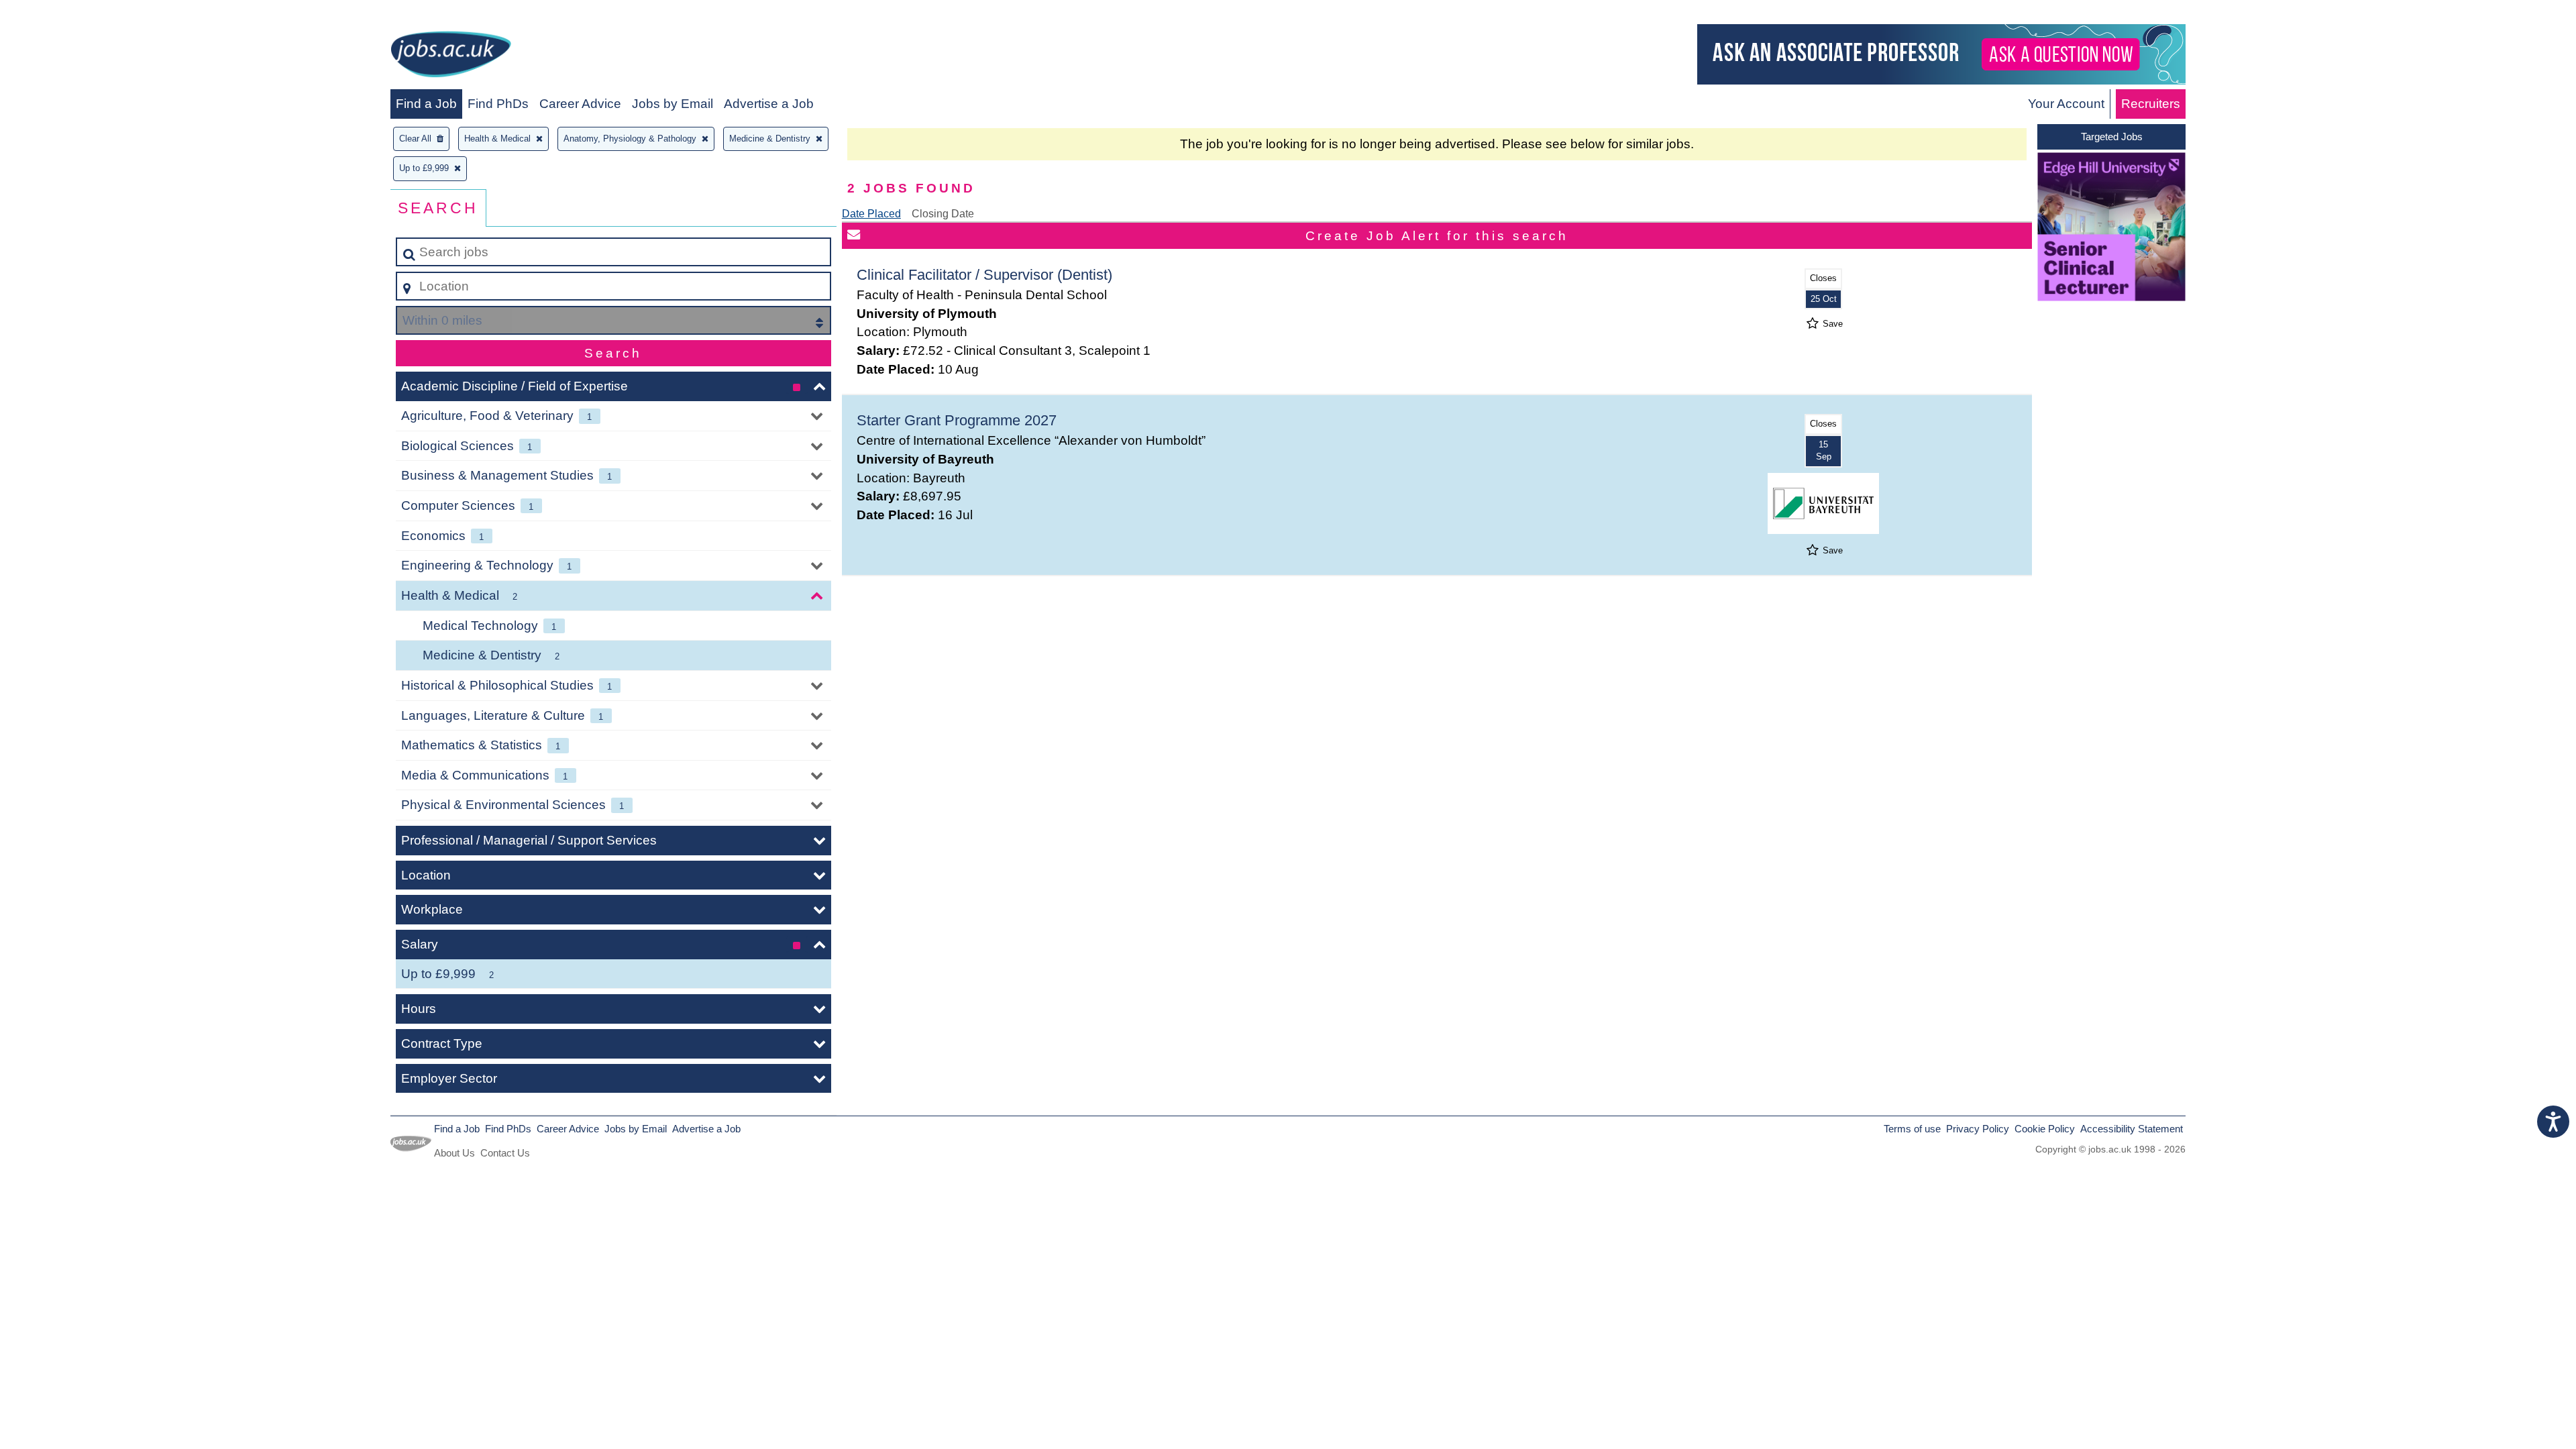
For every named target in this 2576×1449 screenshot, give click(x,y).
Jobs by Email (673, 104)
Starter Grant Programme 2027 (957, 420)
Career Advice (580, 104)
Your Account (2066, 104)
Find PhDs (498, 104)
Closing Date (943, 214)
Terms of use (1912, 1129)
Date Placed (871, 214)
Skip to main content (64, 14)
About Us (454, 1153)
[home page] (451, 57)
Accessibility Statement (2132, 1129)
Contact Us (505, 1153)
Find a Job (426, 104)
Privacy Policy (1978, 1129)
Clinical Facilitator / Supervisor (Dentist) (984, 275)
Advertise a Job (769, 104)
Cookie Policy (2045, 1129)
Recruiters (2151, 104)
